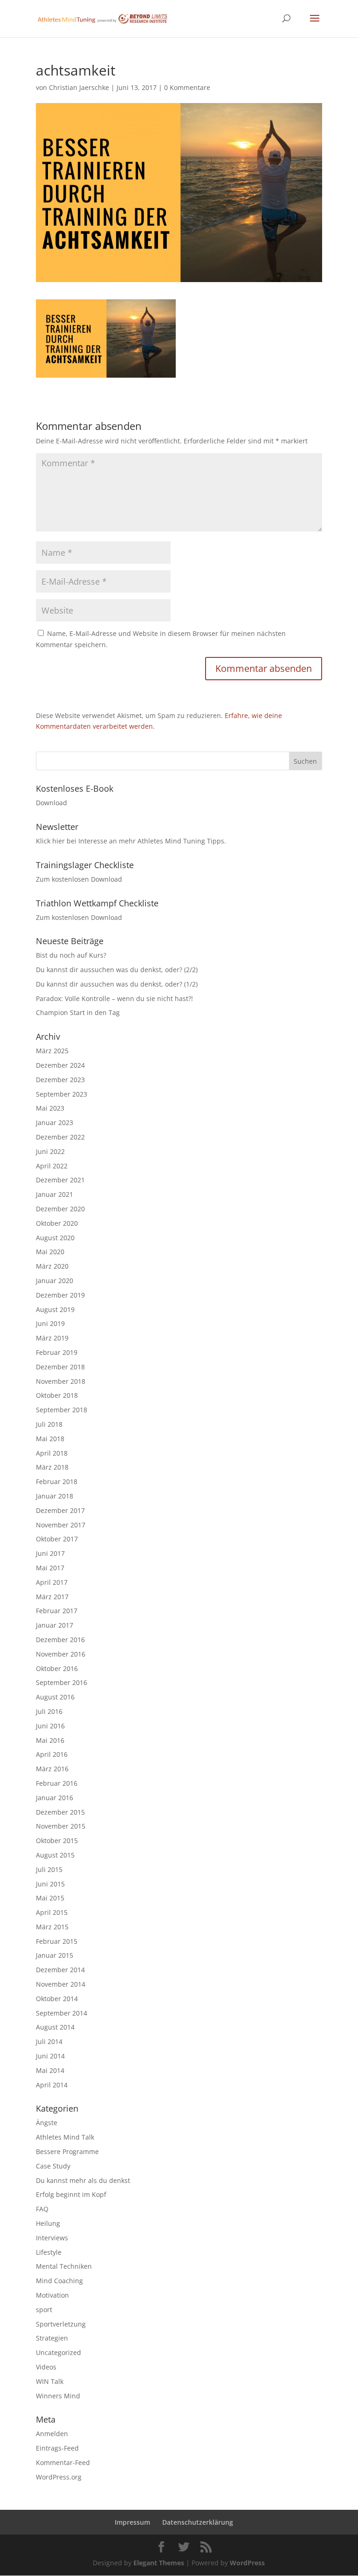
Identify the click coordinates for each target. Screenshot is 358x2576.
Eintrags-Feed (57, 2448)
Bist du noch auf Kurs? (71, 955)
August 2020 (55, 1238)
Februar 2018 (57, 1481)
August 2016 (55, 1697)
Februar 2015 (57, 1941)
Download (52, 803)
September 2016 (62, 1682)
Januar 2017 (55, 1625)
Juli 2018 (49, 1424)
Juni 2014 (50, 2056)
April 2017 (52, 1582)
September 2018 (62, 1410)
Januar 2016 (55, 1798)
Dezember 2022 (60, 1137)
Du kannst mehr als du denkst (83, 2180)
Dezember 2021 (60, 1180)
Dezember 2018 (60, 1367)
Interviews (52, 2238)
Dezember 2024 (60, 1065)
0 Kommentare (187, 87)
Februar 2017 (57, 1611)
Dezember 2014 (60, 1970)
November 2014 (61, 1984)
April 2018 (52, 1453)
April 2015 (52, 1912)
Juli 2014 (49, 2041)
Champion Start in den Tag (78, 1012)
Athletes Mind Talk (65, 2137)
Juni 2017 (50, 1553)
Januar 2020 (55, 1281)
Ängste (47, 2123)
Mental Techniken (64, 2266)
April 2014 (52, 2085)
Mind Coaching (59, 2281)
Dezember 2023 (60, 1080)
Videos (46, 2367)
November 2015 (61, 1826)
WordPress (247, 2563)
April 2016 (52, 1754)
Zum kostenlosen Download (79, 879)
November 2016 (61, 1654)
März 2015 (52, 1927)
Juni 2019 (50, 1323)
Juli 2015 (49, 1869)
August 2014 (55, 2027)
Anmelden (52, 2434)
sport (44, 2310)
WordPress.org (59, 2477)
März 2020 (52, 1266)
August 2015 (55, 1855)
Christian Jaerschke (79, 87)
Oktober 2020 (57, 1223)
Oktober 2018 (57, 1395)
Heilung (48, 2223)
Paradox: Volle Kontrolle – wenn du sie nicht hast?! (114, 998)
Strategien (52, 2338)
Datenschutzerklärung (198, 2522)
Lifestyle (49, 2252)
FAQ (42, 2209)
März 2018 (52, 1467)
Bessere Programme (67, 2151)
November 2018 (61, 1381)
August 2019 (55, 1309)
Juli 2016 (49, 1711)
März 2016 (52, 1769)
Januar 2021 (55, 1194)
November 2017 (61, 1525)
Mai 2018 (50, 1439)
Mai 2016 (50, 1740)
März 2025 (52, 1051)
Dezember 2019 (60, 1295)
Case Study (53, 2166)
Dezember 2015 (60, 1812)
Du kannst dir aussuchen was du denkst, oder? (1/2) (117, 984)
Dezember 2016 (60, 1640)
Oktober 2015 (57, 1840)
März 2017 (52, 1597)
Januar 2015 (55, 1955)
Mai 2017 (50, 1568)
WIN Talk (50, 2381)
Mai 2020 (50, 1252)
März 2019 (52, 1338)
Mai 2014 (50, 2070)
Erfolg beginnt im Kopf (71, 2194)
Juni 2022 (50, 1151)
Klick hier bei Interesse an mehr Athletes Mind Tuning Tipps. (131, 841)
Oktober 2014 (57, 1999)
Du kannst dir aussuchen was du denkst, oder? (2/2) (117, 970)
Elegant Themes (159, 2563)
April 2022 (52, 1166)
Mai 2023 (50, 1108)
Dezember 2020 (60, 1209)
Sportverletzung (61, 2324)
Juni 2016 (50, 1726)
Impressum (132, 2522)
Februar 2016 (57, 1783)
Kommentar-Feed (63, 2462)
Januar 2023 (55, 1122)
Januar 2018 (55, 1496)
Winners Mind (58, 2396)
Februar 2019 (57, 1352)
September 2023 (62, 1094)
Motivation (52, 2295)
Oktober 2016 (57, 1668)
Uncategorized (59, 2352)
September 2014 (62, 2013)
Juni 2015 (50, 1884)
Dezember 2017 (60, 1510)
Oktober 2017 (57, 1539)
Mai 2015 (50, 1898)
